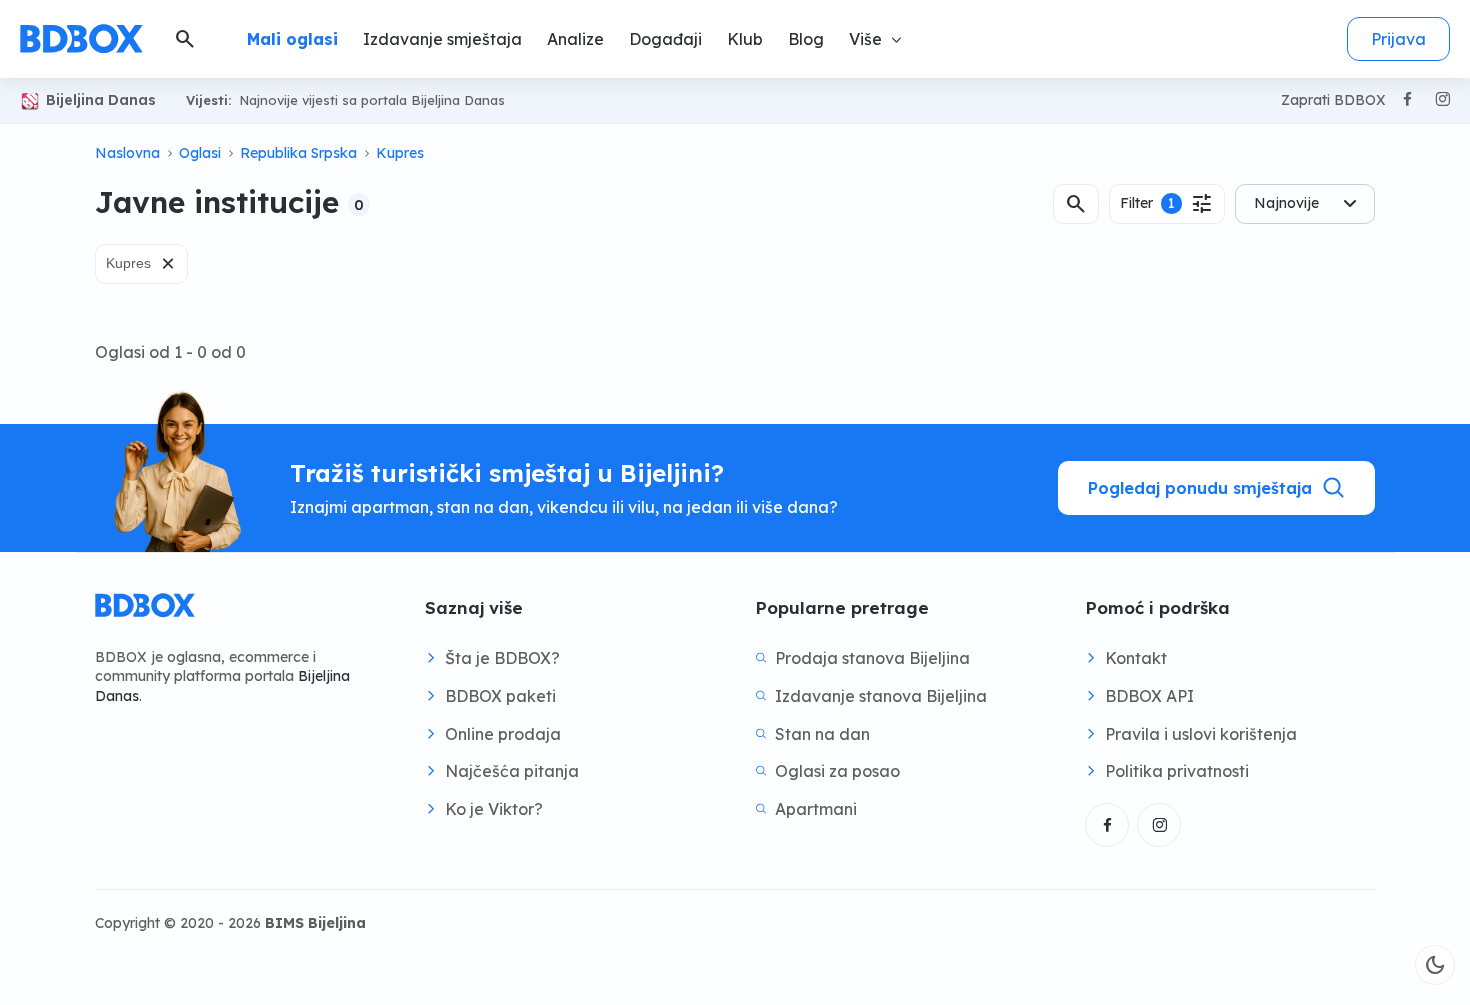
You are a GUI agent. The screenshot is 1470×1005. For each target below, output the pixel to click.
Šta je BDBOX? (502, 658)
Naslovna (127, 153)
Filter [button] (1167, 204)
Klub (745, 39)
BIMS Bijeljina (315, 923)
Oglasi (200, 153)
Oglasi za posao (837, 771)
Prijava (1398, 39)
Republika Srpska (298, 153)
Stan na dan (822, 734)
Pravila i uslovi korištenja (1201, 734)
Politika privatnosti (1177, 771)
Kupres (400, 153)
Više (865, 39)
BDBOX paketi (500, 696)
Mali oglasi (292, 39)
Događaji (665, 39)
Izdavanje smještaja (442, 39)
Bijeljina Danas (101, 100)
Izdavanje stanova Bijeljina (881, 696)
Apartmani (816, 809)
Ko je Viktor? (494, 809)
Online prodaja (503, 734)
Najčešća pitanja (512, 771)
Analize (575, 39)
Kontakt (1136, 658)
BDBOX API (1149, 696)
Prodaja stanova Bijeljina (872, 658)
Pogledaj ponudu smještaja (1200, 488)
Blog (806, 39)
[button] (1076, 204)
